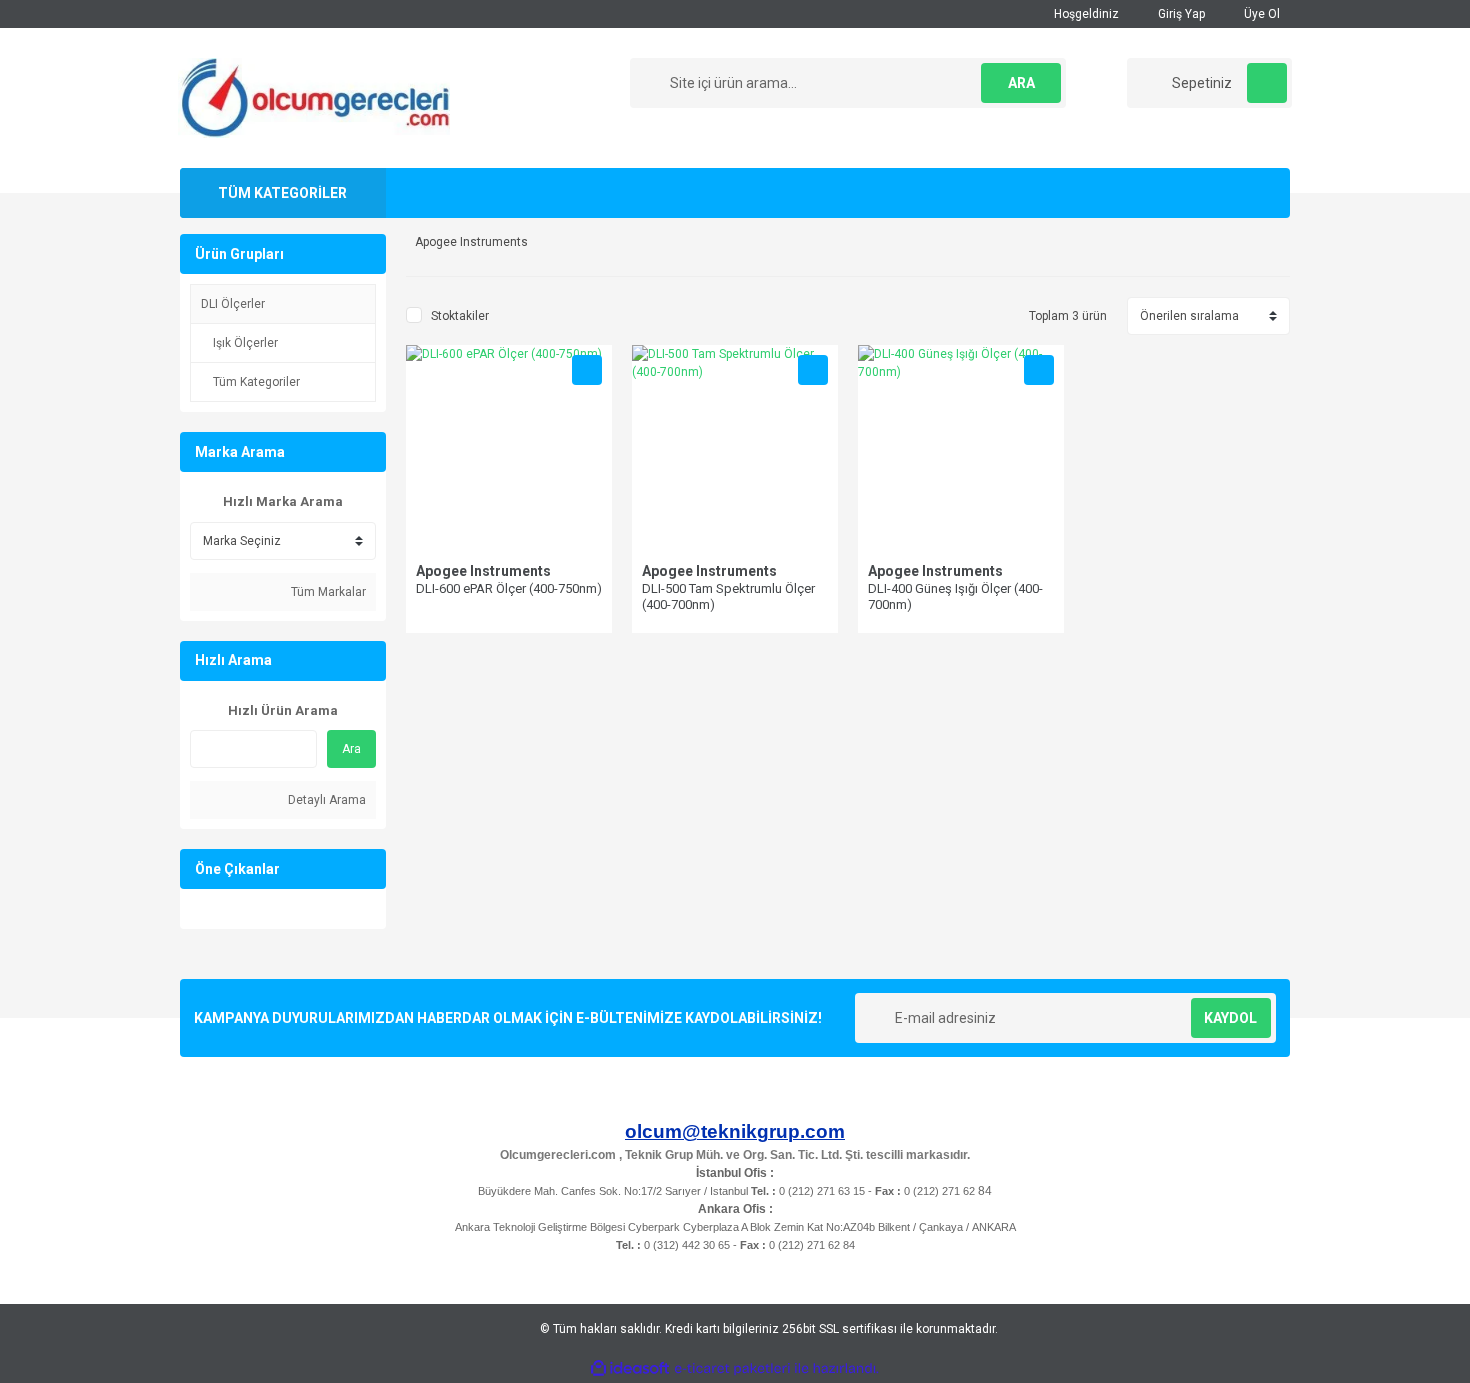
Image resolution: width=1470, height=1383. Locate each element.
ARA (1021, 83)
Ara (351, 749)
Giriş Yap (1180, 14)
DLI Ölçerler (233, 304)
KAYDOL (1230, 1018)
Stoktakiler (460, 316)
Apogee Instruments (483, 571)
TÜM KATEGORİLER (282, 193)
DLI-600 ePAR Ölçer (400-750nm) (509, 588)
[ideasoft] (630, 1368)
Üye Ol (1260, 14)
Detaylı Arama (325, 800)
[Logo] (314, 97)
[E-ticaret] (732, 1369)
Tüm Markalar (327, 592)
